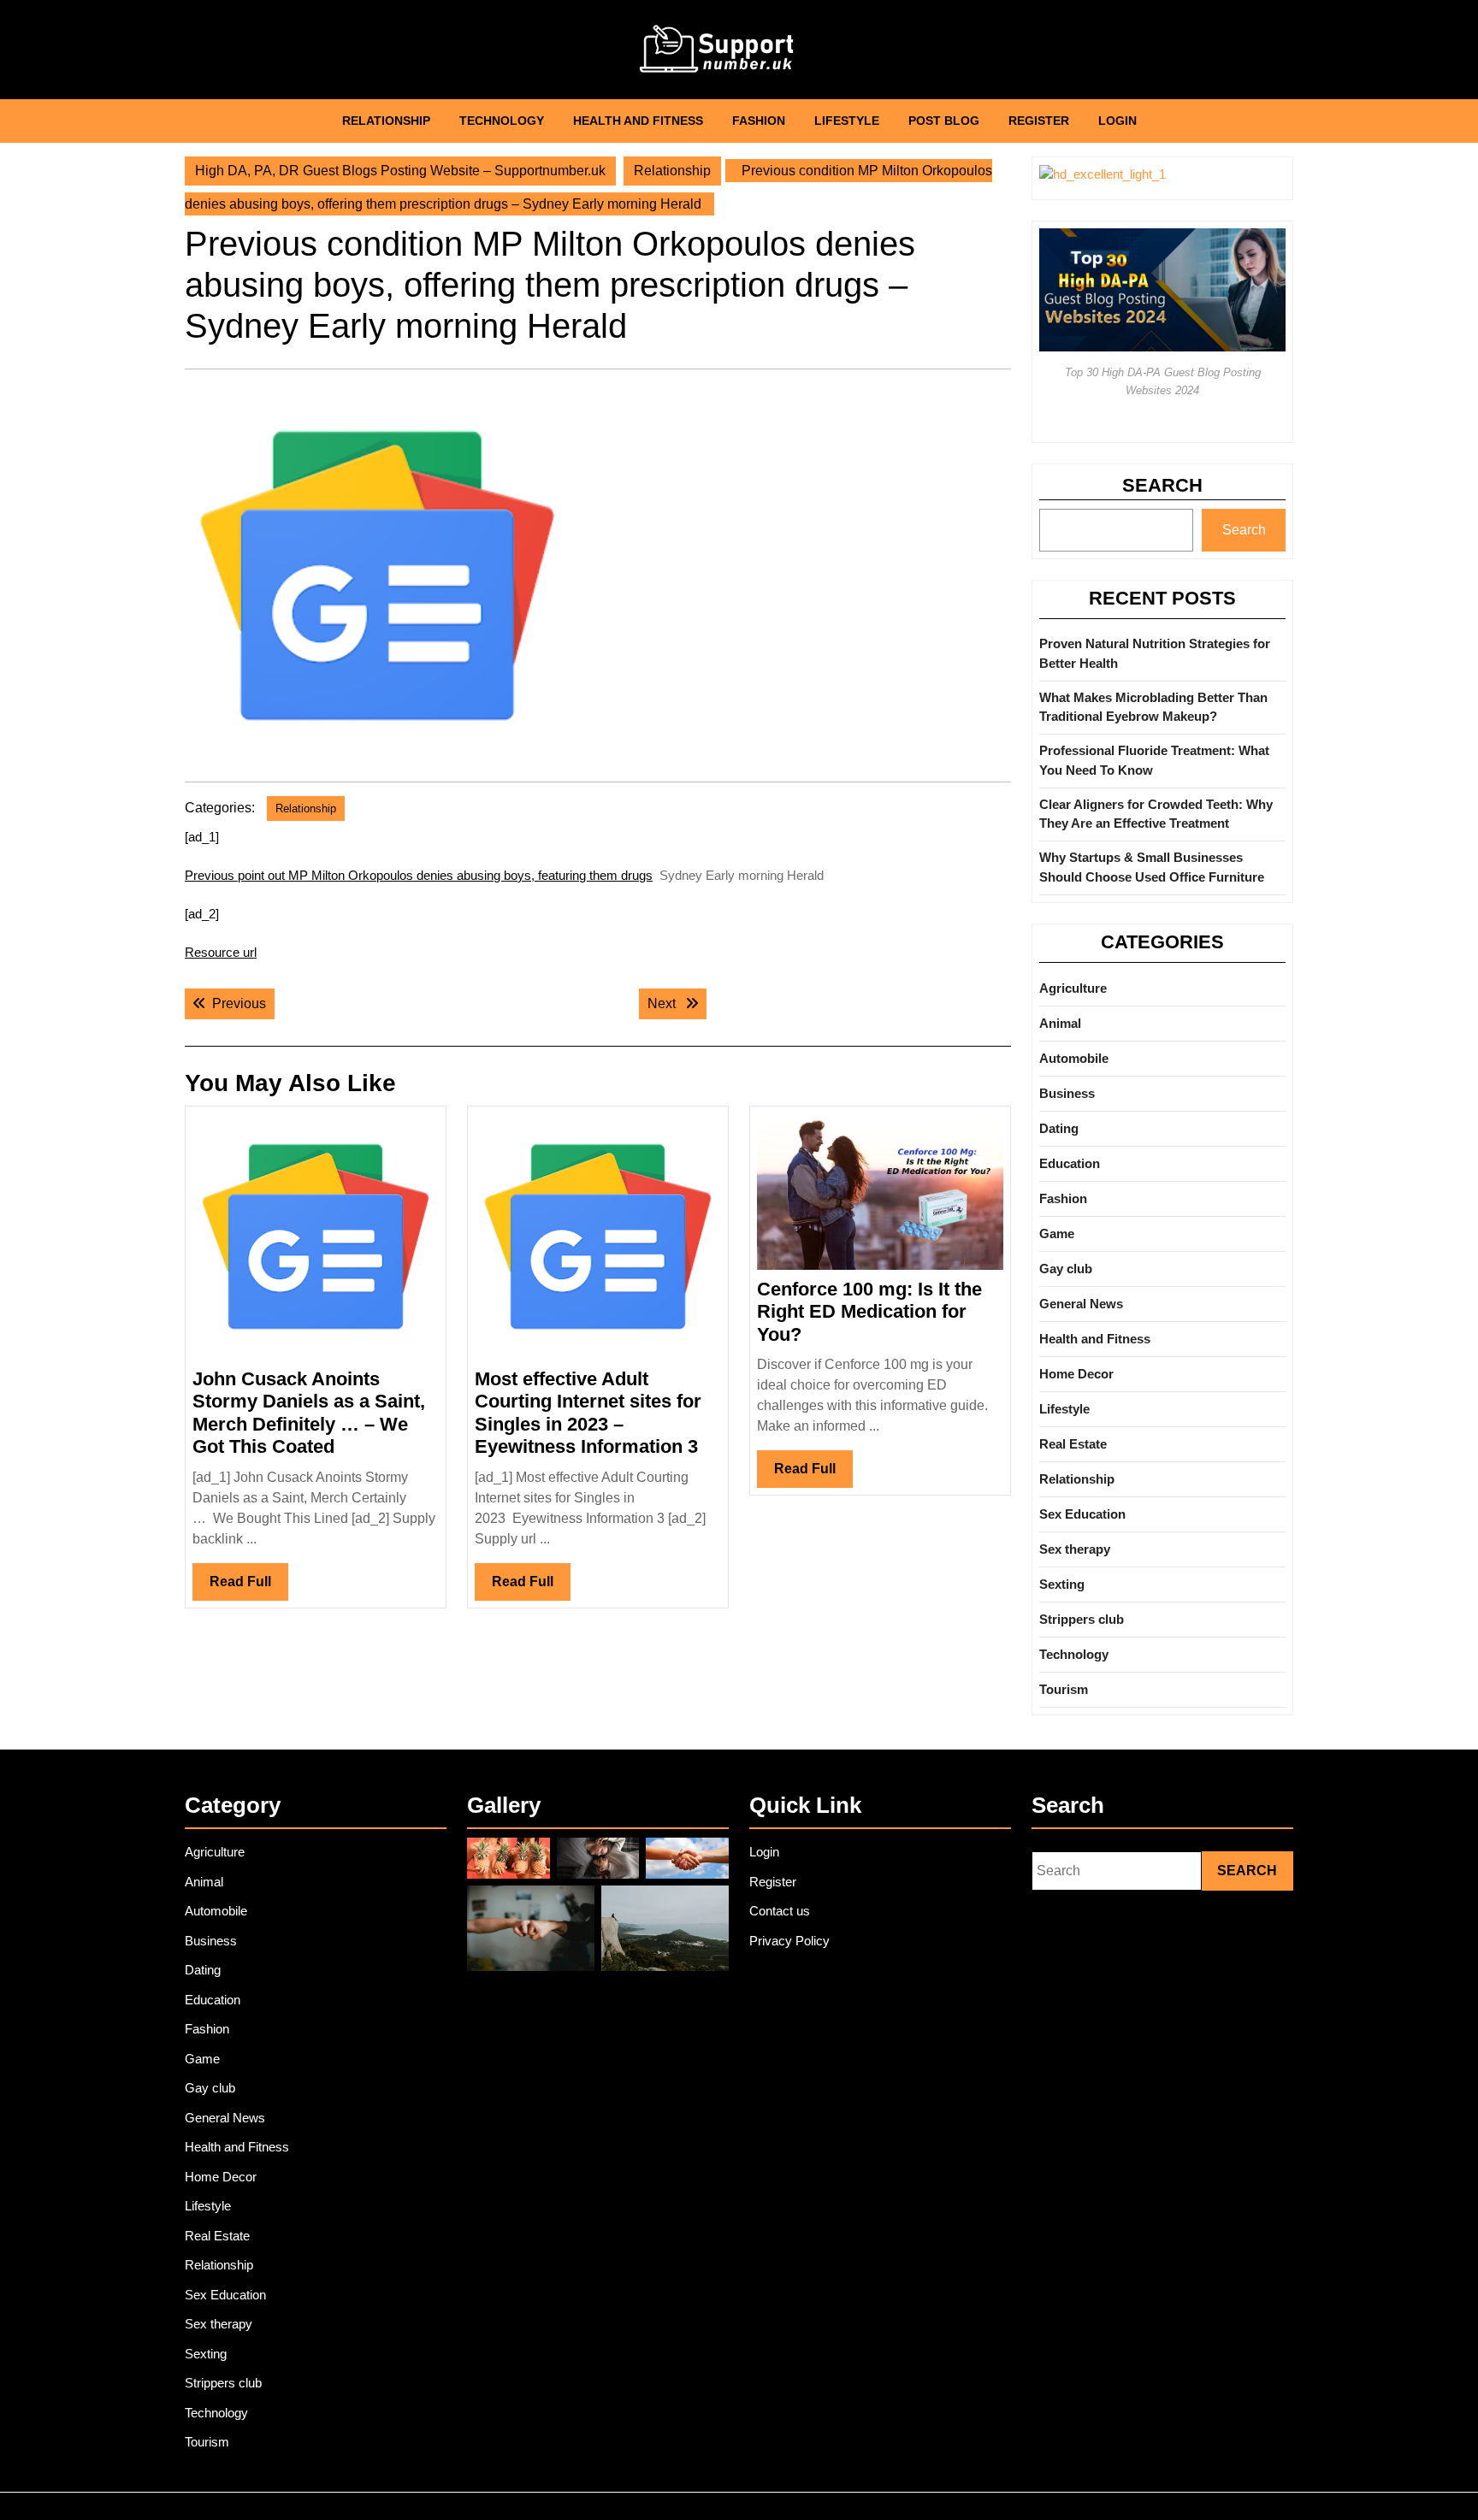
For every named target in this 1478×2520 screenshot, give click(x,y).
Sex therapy (1075, 1549)
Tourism (1064, 1689)
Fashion (759, 121)
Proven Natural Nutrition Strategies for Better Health (1155, 653)
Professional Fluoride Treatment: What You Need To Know (1154, 760)
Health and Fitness (638, 121)
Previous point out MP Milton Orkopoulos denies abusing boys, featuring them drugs (419, 875)
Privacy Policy (789, 1941)
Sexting (1062, 1584)
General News (1081, 1304)
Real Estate (1073, 1444)
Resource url (221, 952)
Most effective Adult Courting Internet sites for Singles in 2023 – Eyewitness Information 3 (588, 1413)
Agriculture (1073, 988)
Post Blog (944, 121)
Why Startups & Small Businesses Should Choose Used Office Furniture (1152, 867)
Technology (502, 121)
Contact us (780, 1911)
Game (1057, 1233)
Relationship (386, 121)
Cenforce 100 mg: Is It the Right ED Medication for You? (869, 1312)
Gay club (1066, 1269)
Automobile (1074, 1058)
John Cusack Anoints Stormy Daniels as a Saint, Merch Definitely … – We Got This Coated (309, 1413)
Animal (1060, 1023)
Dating (1059, 1128)
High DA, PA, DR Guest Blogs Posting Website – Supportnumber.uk (400, 171)
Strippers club (1082, 1619)
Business (1067, 1093)
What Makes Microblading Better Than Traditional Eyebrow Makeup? (1153, 707)
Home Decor (1076, 1374)
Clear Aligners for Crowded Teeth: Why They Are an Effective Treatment (1156, 814)
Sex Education (1082, 1514)
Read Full (249, 1587)
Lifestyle (847, 121)
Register (1039, 121)
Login (1117, 121)
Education (1070, 1163)
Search (1162, 485)
